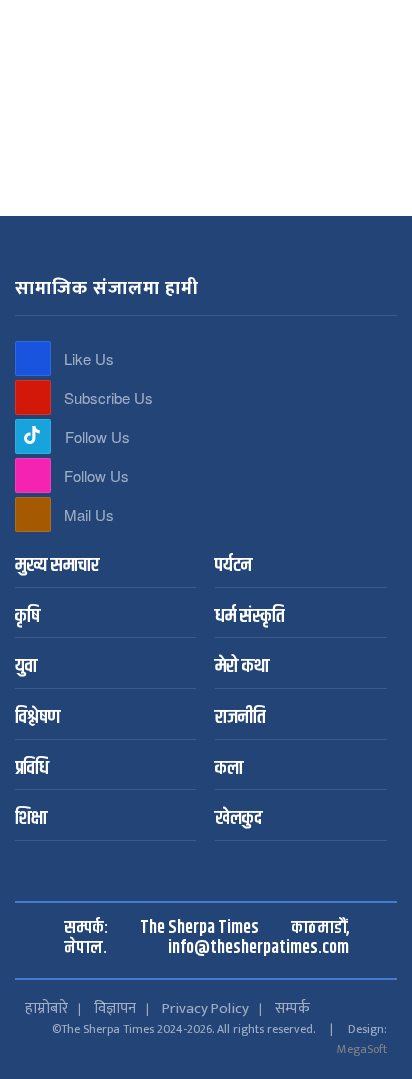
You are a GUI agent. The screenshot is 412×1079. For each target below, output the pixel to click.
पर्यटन (233, 566)
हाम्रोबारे (46, 1008)
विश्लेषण (37, 718)
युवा (26, 667)
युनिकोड (219, 17)
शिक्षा (31, 819)
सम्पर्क (292, 1008)
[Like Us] (33, 358)
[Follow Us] (33, 436)
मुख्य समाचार (57, 566)
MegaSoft (362, 1049)
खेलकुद (238, 819)
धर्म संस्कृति (249, 617)
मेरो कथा (242, 667)
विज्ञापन (115, 1008)
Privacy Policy (205, 1008)
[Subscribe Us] (33, 397)
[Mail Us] (33, 514)
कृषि (27, 617)
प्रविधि (32, 769)
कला (229, 769)
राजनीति (240, 718)
